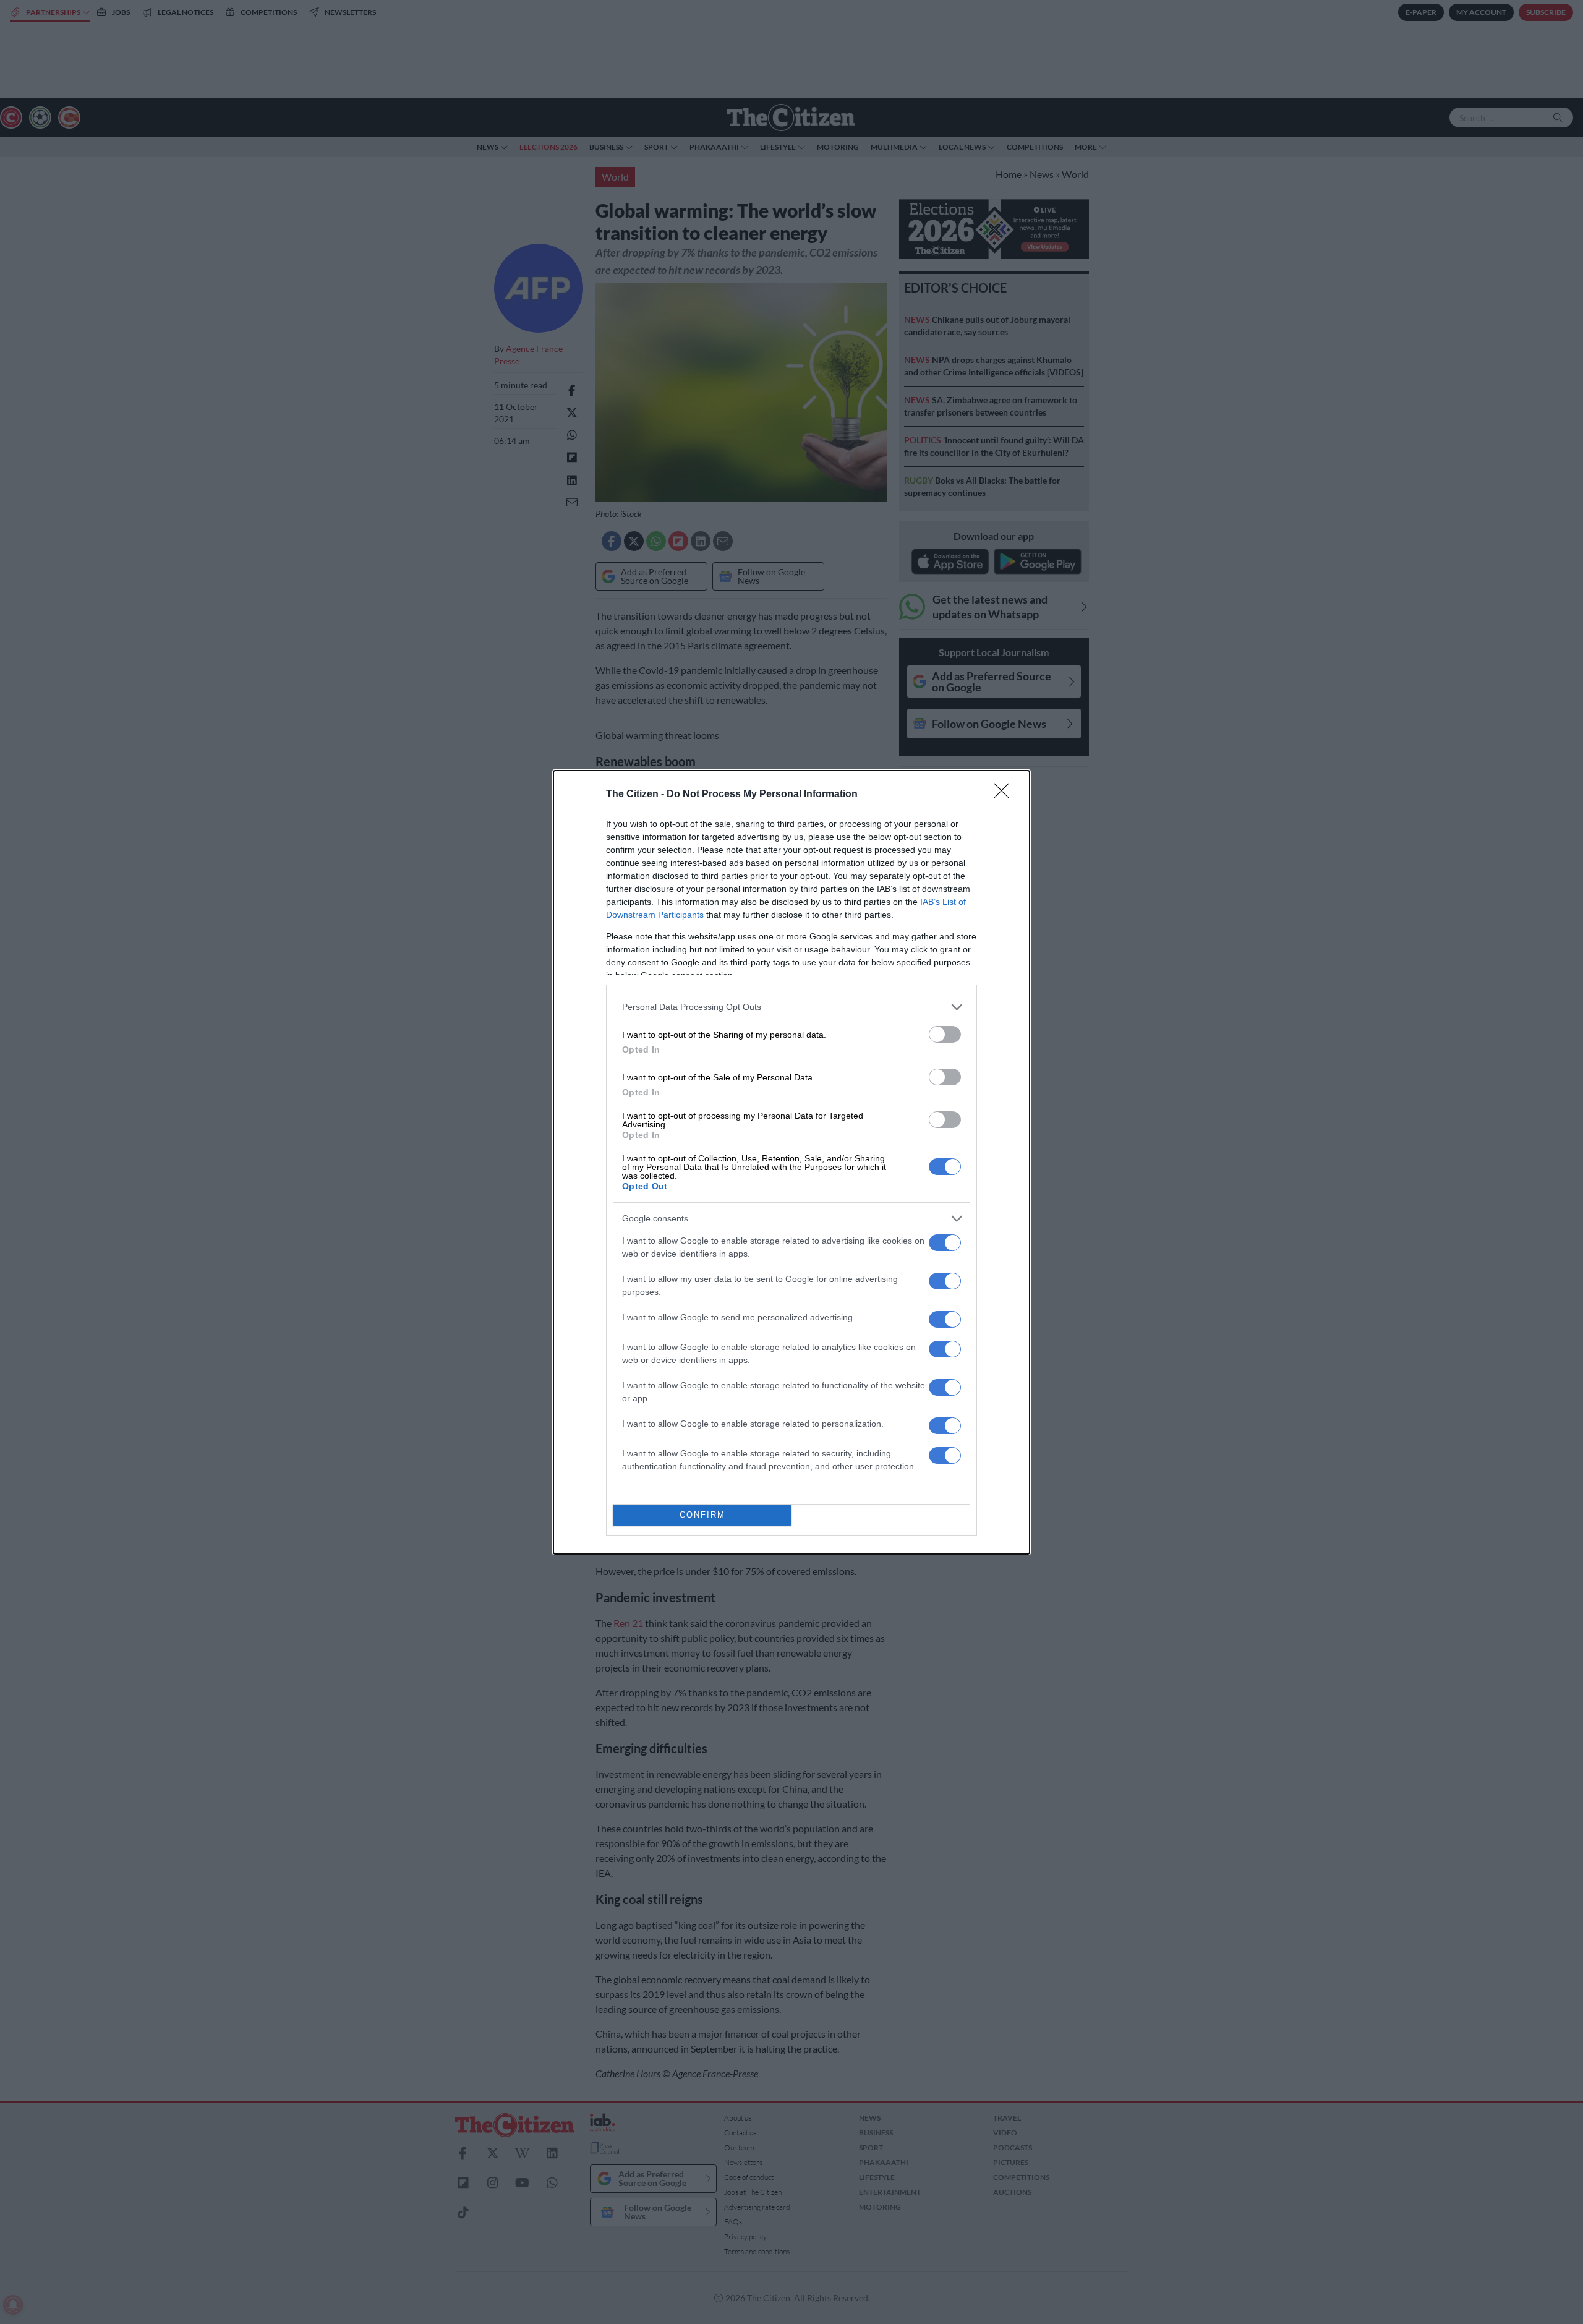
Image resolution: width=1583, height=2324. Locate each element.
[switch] (945, 1034)
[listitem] (791, 1007)
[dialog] (791, 1162)
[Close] (1005, 795)
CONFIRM (702, 1515)
